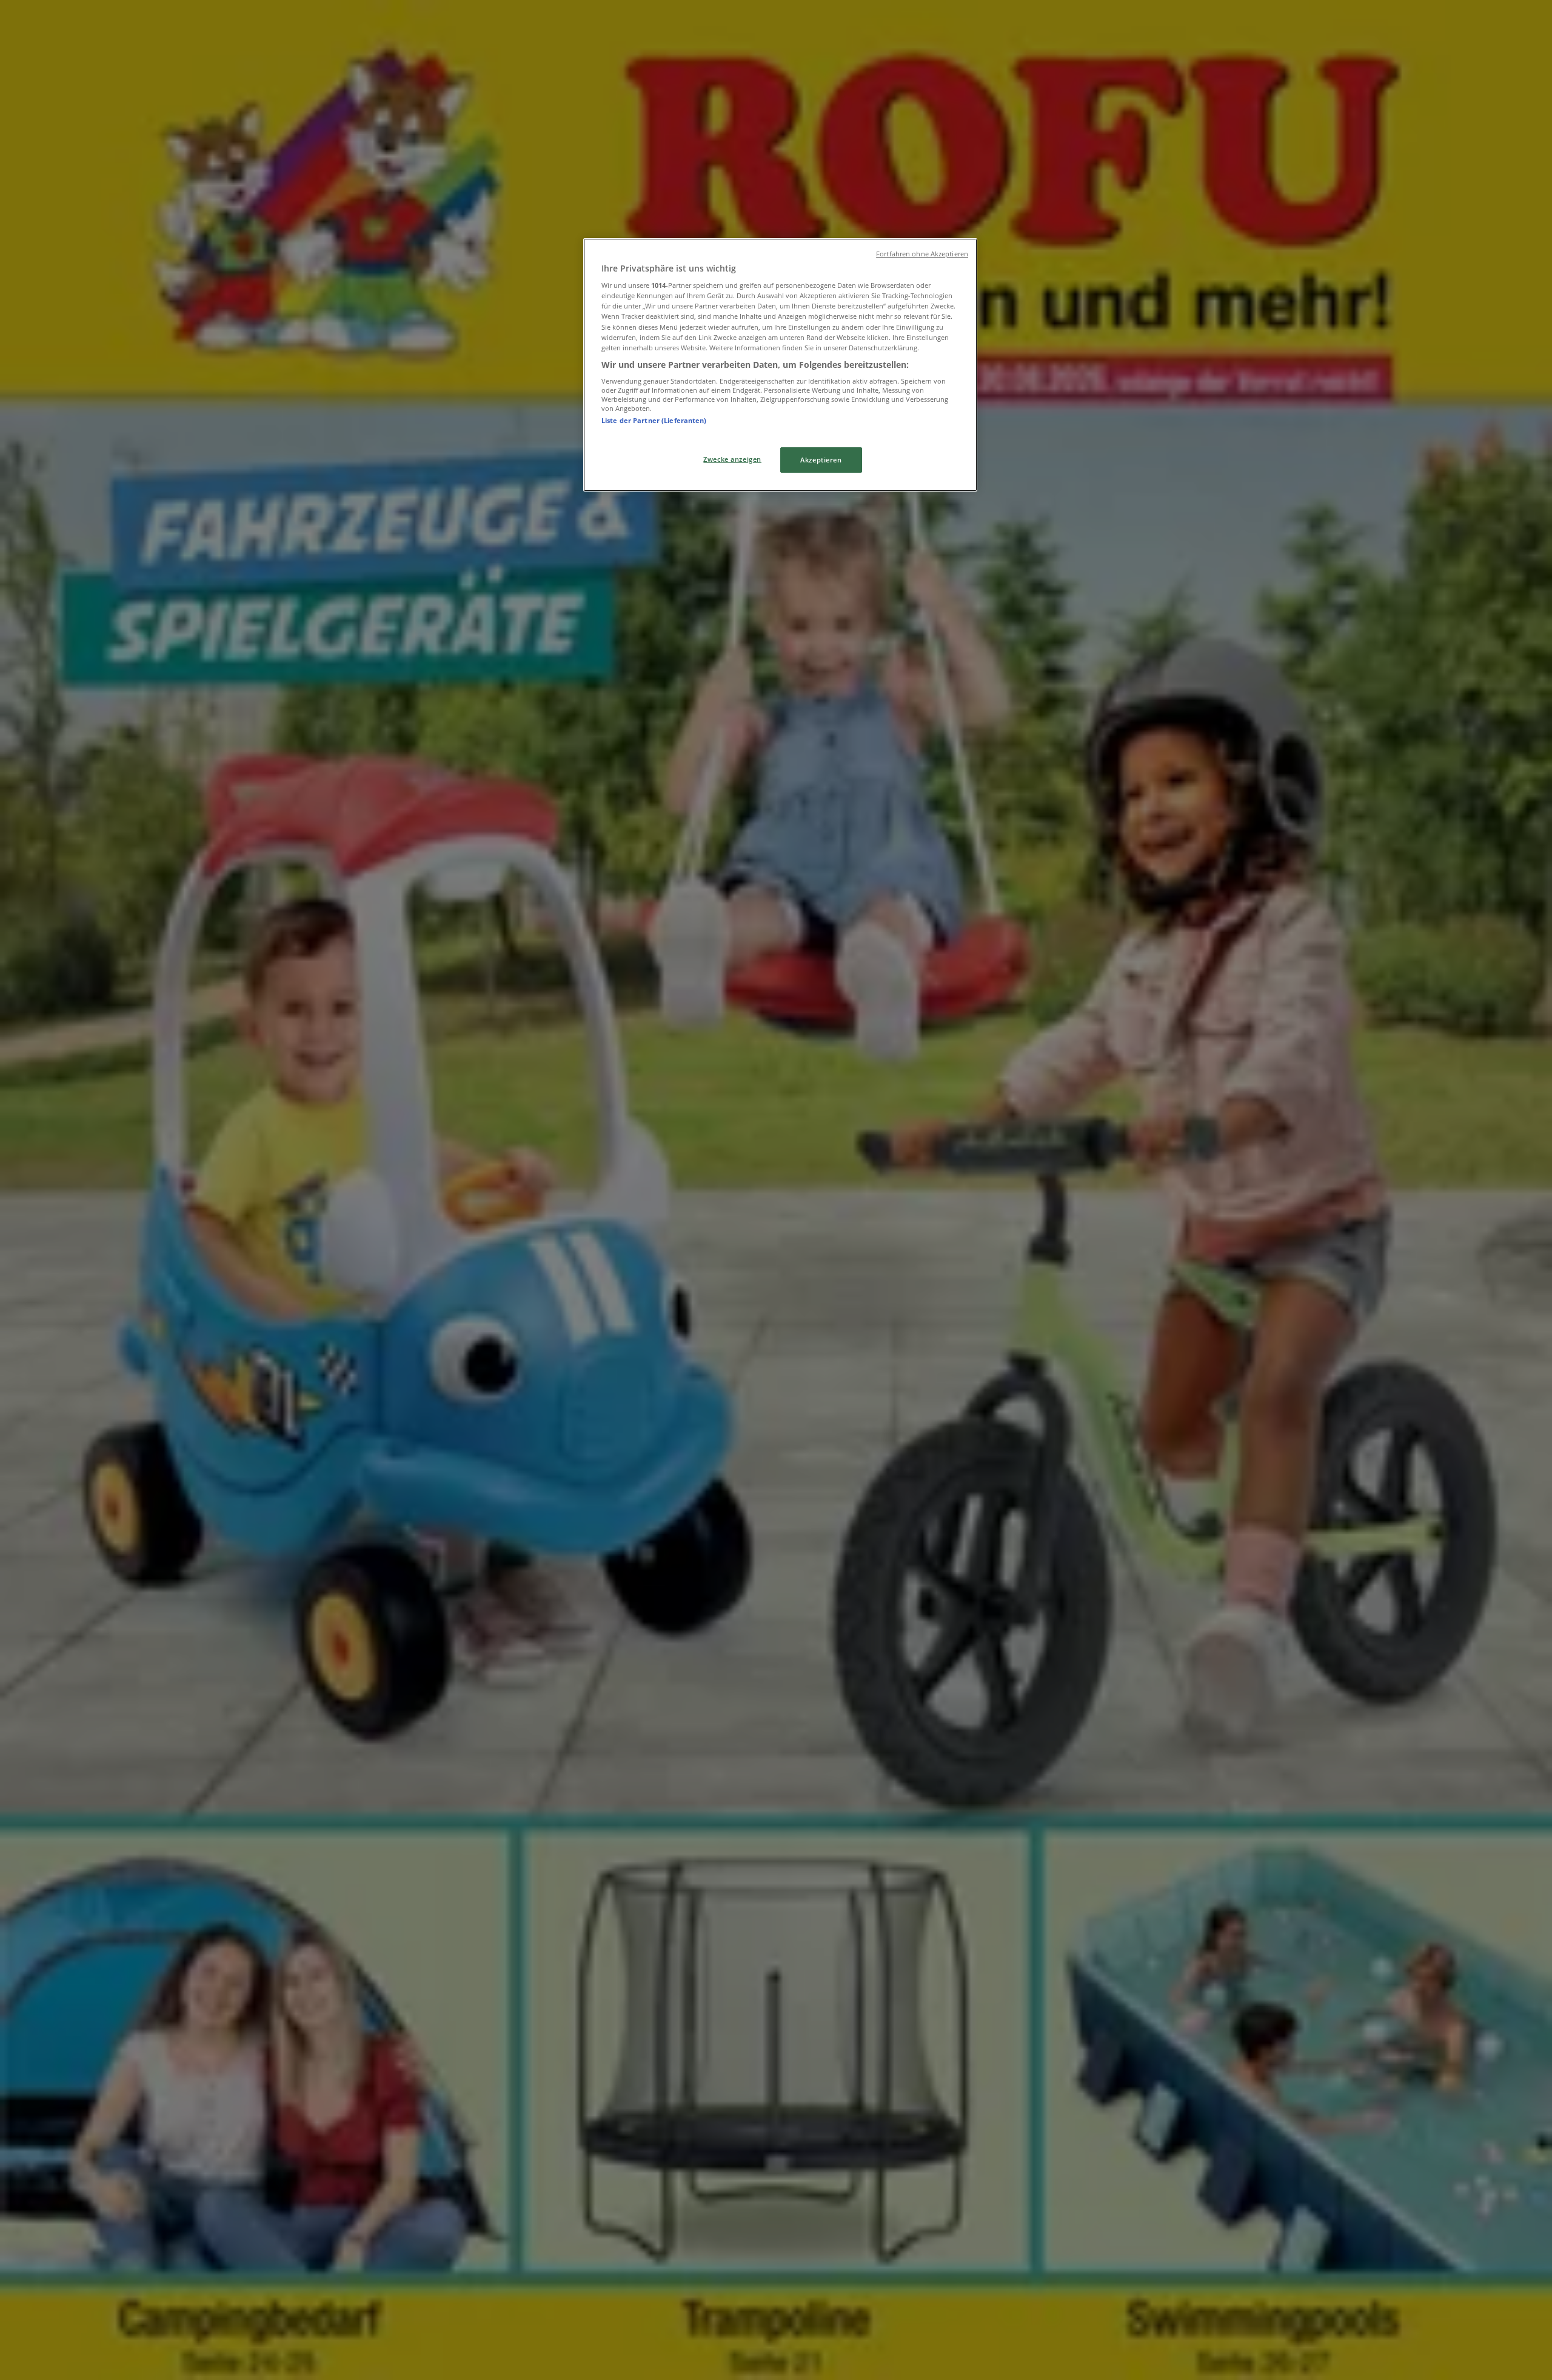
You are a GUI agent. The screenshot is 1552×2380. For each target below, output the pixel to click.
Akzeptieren (821, 460)
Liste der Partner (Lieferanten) (654, 420)
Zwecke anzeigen (732, 459)
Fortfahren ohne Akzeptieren (922, 254)
